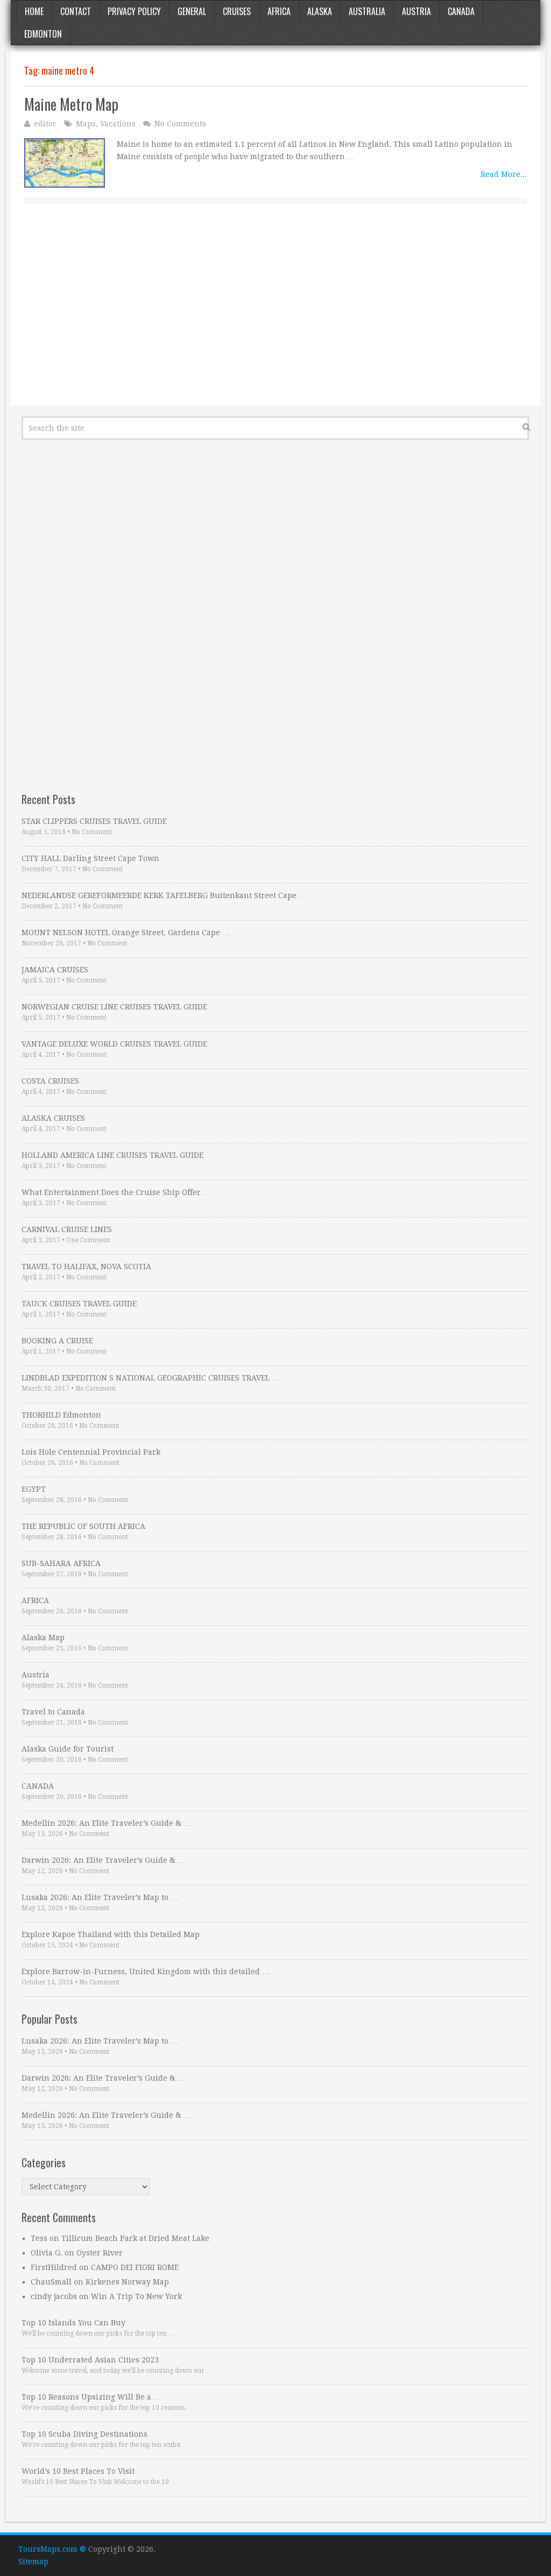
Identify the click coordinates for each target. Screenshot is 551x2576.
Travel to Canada (53, 1712)
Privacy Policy (134, 11)
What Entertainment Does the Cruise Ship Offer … (116, 1192)
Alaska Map (43, 1638)
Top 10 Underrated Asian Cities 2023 (90, 2360)
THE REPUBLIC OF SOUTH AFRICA (83, 1526)
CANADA (38, 1786)
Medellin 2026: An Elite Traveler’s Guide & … (106, 1823)
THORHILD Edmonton (61, 1415)
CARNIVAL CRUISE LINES (67, 1229)
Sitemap (33, 2561)
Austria (416, 11)
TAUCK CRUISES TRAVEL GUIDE (79, 1304)
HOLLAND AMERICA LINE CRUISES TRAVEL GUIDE (112, 1155)
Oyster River (100, 2253)
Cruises (237, 11)
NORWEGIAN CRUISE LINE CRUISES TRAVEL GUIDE (114, 1007)
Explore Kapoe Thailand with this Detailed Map (111, 1934)
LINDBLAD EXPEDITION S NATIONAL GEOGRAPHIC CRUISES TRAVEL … (150, 1378)
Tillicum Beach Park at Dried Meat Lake (135, 2238)
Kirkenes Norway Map (127, 2282)
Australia (367, 11)
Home (34, 11)
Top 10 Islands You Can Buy (73, 2323)
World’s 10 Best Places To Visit (78, 2471)
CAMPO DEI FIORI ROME (135, 2267)
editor (45, 124)
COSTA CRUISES (50, 1081)
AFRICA (35, 1600)
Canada (461, 11)
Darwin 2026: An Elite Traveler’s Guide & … (103, 1860)
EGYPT (34, 1489)
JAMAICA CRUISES (55, 970)
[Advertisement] (275, 317)
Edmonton (43, 34)
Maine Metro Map (71, 104)
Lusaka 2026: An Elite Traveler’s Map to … (100, 1897)
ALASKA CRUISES (53, 1118)
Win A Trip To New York (136, 2296)
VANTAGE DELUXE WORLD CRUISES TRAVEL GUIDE (114, 1044)
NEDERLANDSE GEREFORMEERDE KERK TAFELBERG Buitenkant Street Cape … (164, 895)
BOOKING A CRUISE (57, 1341)
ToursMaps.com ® (52, 2549)
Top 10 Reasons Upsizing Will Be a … (91, 2397)
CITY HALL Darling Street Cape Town (90, 858)
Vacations (118, 124)
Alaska (320, 11)
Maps (86, 124)
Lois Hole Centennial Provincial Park (91, 1452)
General (192, 11)
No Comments (180, 124)
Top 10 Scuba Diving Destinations (84, 2434)
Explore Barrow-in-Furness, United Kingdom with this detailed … (146, 1972)
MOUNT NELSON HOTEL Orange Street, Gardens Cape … (126, 933)
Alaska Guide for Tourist (68, 1749)
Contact (76, 11)
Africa (279, 11)
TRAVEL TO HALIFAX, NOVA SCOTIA (86, 1266)
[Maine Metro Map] (65, 163)
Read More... (504, 174)
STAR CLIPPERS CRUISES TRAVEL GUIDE (94, 821)
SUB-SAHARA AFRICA (61, 1563)
